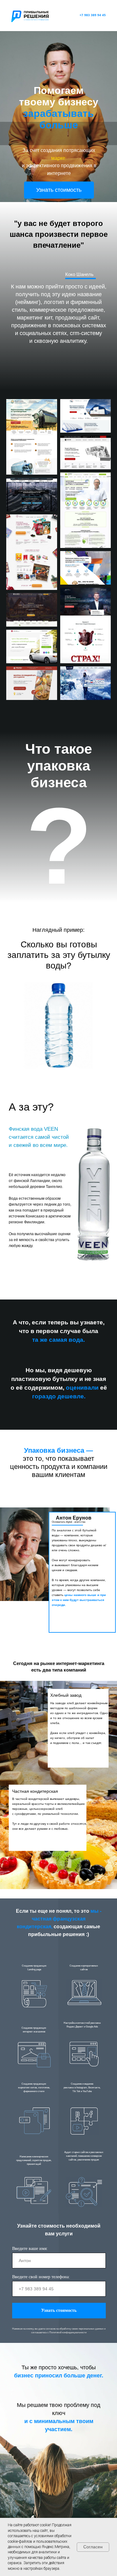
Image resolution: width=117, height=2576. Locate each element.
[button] (59, 190)
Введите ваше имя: (30, 2249)
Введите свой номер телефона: (41, 2277)
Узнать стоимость (59, 2310)
